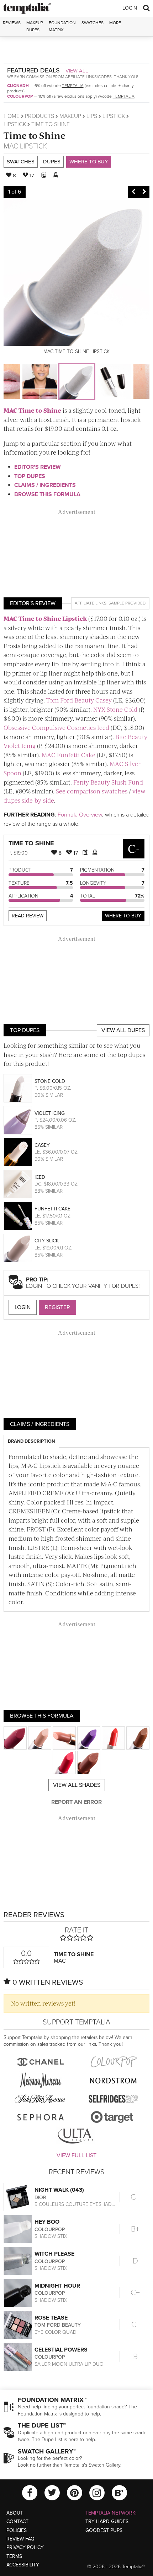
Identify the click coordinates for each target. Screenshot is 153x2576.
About (15, 2513)
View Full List (76, 2155)
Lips (92, 116)
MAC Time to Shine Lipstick (45, 618)
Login (130, 8)
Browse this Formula (47, 494)
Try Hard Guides (107, 2521)
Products (39, 116)
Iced (40, 1177)
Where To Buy (123, 916)
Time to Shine (35, 135)
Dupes (52, 162)
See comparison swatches (92, 791)
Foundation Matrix (62, 26)
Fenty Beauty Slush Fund (108, 782)
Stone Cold (50, 1081)
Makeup (70, 116)
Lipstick (114, 116)
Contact (17, 2521)
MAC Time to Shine (32, 410)
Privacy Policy (25, 2547)
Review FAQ (20, 2539)
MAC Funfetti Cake (68, 755)
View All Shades (77, 1785)
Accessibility (23, 2565)
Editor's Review (38, 467)
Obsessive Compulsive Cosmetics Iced (56, 727)
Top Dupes (30, 476)
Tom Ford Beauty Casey (79, 700)
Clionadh (18, 86)
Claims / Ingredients (45, 485)
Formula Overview (80, 815)
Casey (42, 1145)
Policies (17, 2530)
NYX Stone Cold (115, 709)
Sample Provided (127, 603)
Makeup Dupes (35, 26)
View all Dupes (123, 1030)
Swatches (93, 23)
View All (77, 71)
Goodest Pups (104, 2530)
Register (57, 1307)
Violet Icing (50, 1113)
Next (144, 192)
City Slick (47, 1241)
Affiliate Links (91, 603)
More (115, 23)
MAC (11, 146)
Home (12, 116)
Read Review (28, 916)
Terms (14, 2556)
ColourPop (20, 96)
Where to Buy (89, 162)
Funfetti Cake (52, 1209)
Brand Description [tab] (31, 1441)
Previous (133, 192)
